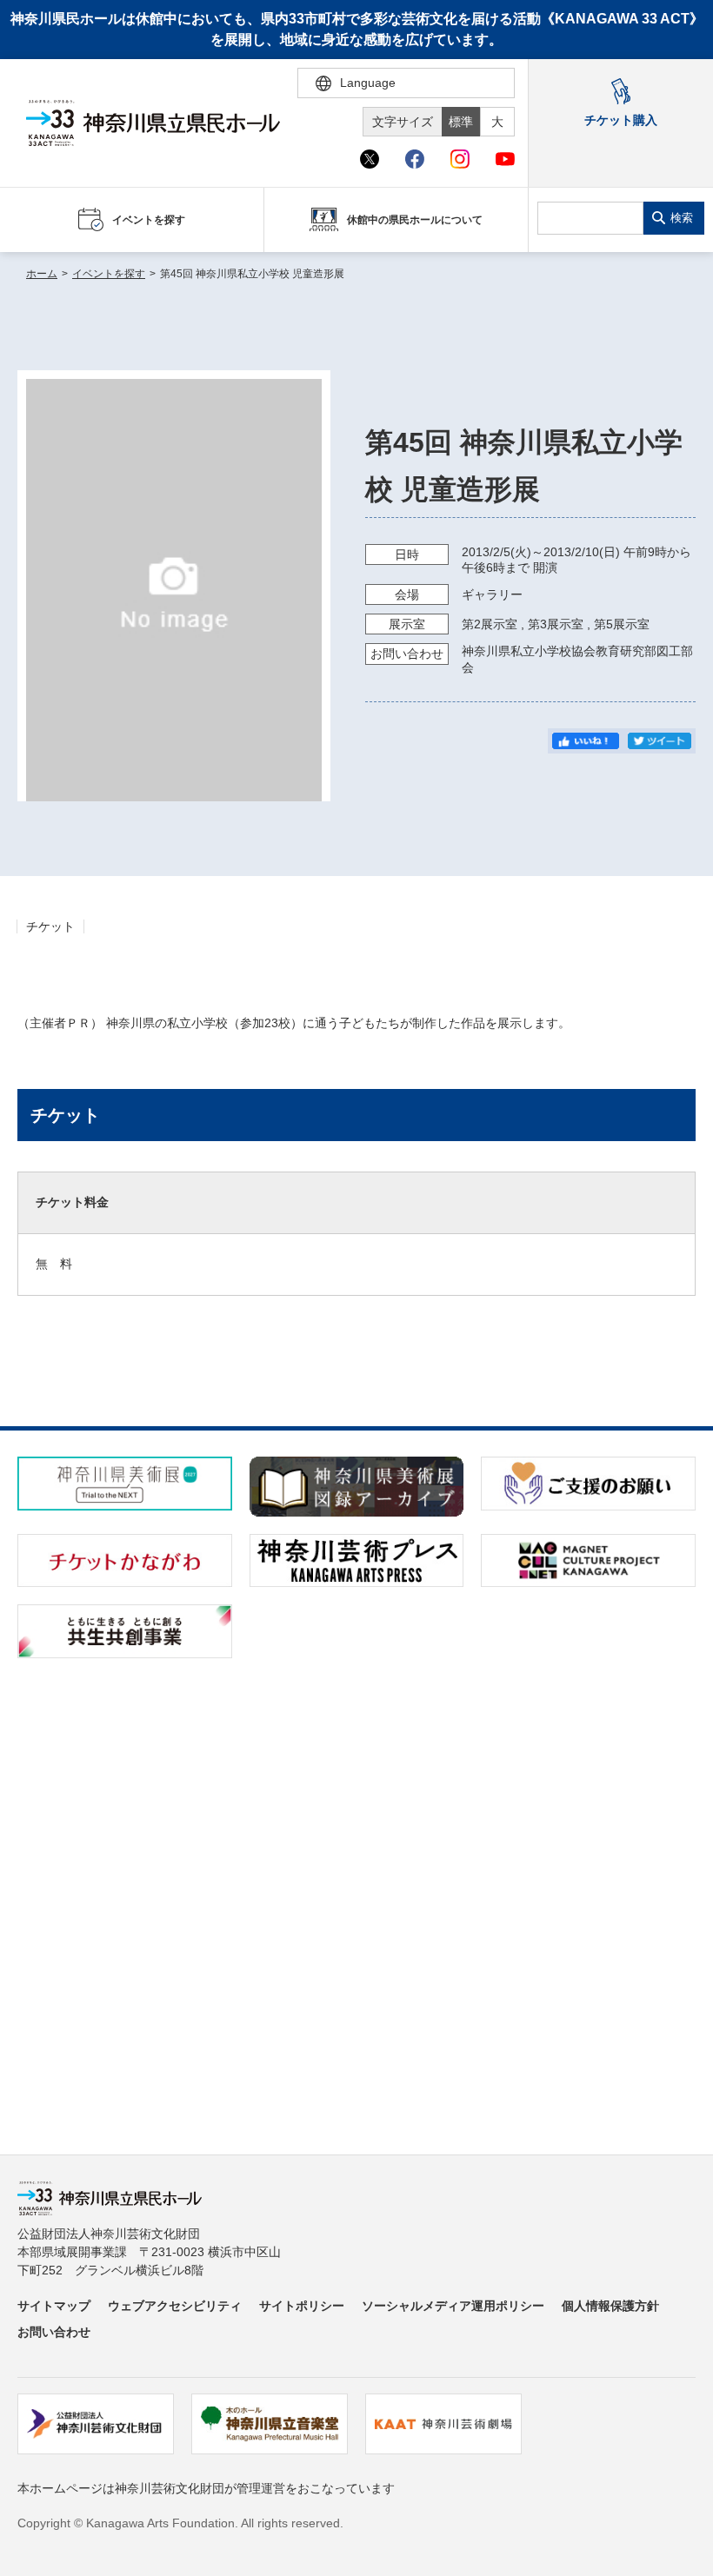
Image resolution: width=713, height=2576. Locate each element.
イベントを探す (109, 274)
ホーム (42, 274)
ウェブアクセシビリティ (175, 2306)
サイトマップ (54, 2306)
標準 (461, 122)
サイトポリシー (302, 2306)
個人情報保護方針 (610, 2306)
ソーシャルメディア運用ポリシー (453, 2306)
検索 (682, 218)
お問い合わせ (54, 2332)
